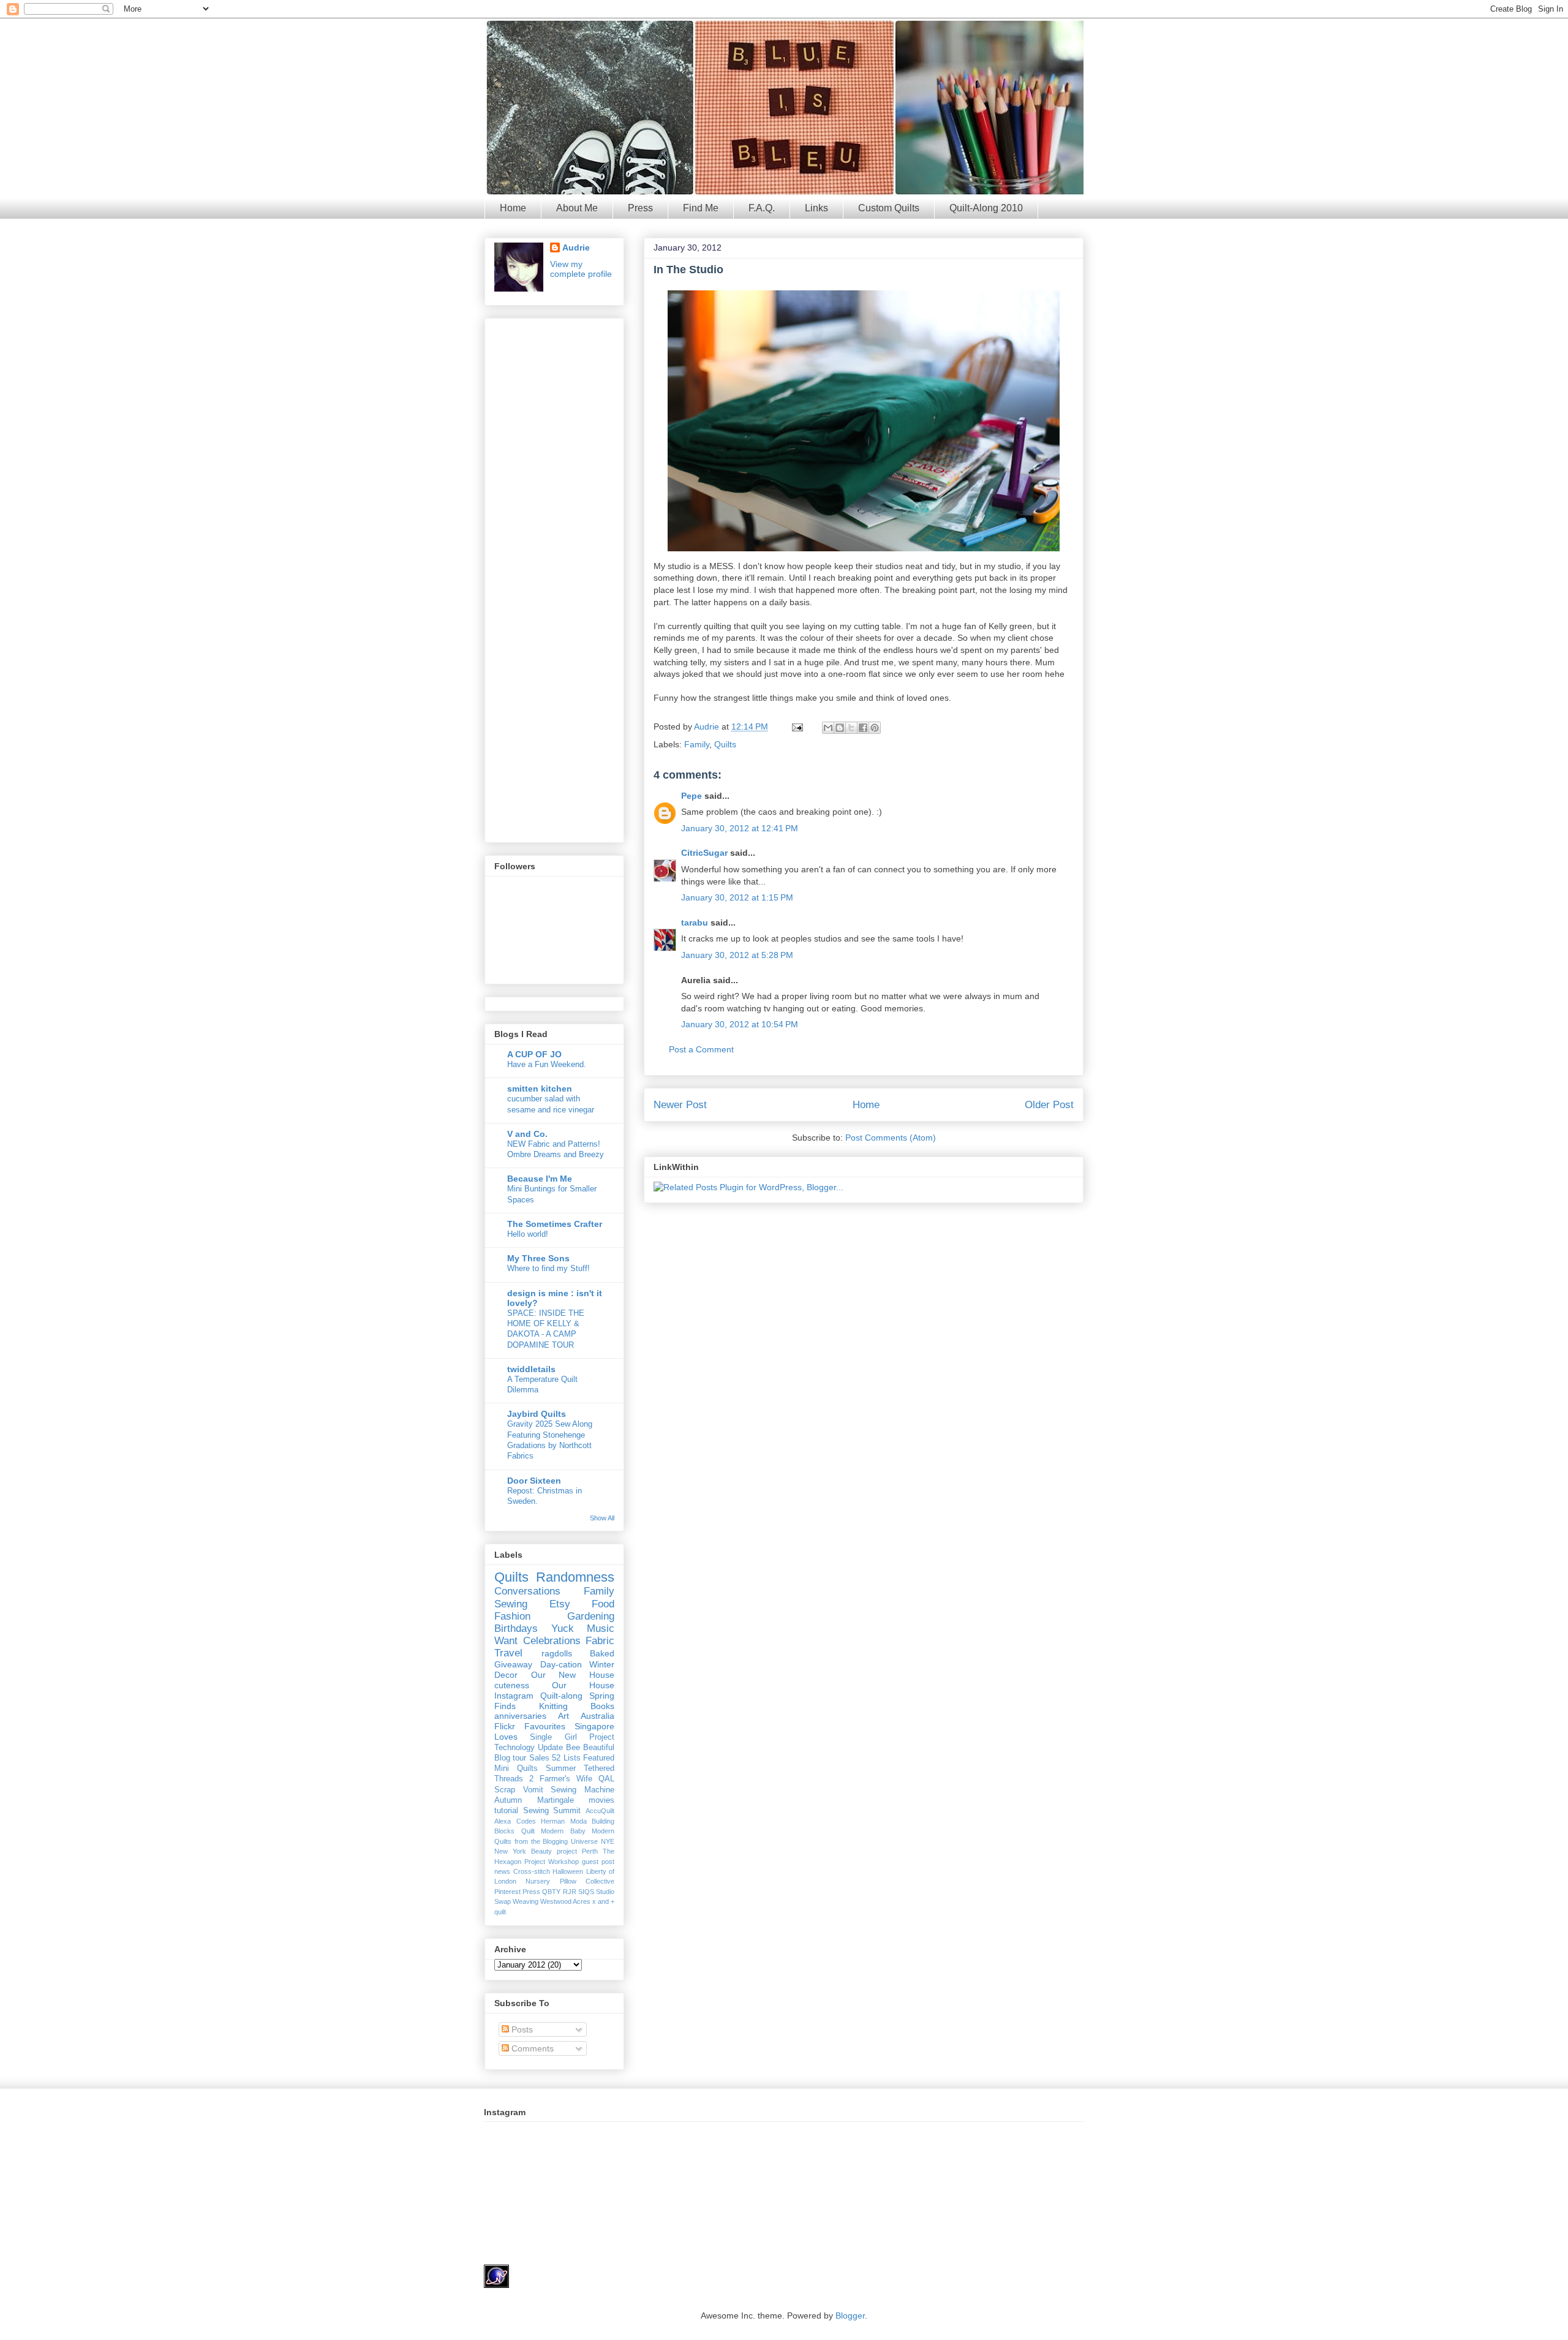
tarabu (695, 923)
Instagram (514, 1696)
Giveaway (513, 1664)
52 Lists (566, 1758)
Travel (508, 1653)
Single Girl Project (572, 1737)
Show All (602, 1518)
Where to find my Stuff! (548, 1268)
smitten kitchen (540, 1089)
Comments (531, 2048)
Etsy (560, 1604)
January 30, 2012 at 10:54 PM (740, 1024)
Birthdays (516, 1629)
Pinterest (507, 1892)
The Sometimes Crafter (555, 1224)
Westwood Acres (565, 1901)
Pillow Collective (587, 1881)
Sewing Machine (582, 1790)
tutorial (506, 1811)
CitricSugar (704, 853)
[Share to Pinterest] (875, 728)
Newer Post (680, 1105)
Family (697, 744)
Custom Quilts (889, 208)
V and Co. (527, 1134)
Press (640, 208)
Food (603, 1604)
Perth (590, 1851)
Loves (506, 1737)
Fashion (512, 1616)
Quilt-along (561, 1696)
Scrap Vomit (519, 1790)
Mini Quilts (516, 1768)
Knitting (553, 1706)
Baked (602, 1653)
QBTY (551, 1892)
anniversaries (520, 1716)
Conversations (527, 1591)
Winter (602, 1664)
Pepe (692, 796)
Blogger (850, 2315)
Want (506, 1641)
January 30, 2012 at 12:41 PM (740, 828)
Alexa (503, 1821)
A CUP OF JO (534, 1054)
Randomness (575, 1577)
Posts (521, 2029)
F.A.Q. (762, 208)
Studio (605, 1892)
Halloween (568, 1871)
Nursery (538, 1881)
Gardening (591, 1616)
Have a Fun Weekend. (547, 1064)
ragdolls (557, 1653)
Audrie (708, 727)
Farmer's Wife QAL (577, 1779)
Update (550, 1748)
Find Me (701, 208)
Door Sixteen (534, 1481)
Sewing (511, 1604)
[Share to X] (851, 728)
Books (602, 1706)
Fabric (600, 1641)
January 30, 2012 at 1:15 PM (737, 897)
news (502, 1871)
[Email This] (828, 728)
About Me (577, 208)
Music (601, 1629)
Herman (553, 1821)
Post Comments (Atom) (891, 1138)
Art (563, 1716)
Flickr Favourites (530, 1726)
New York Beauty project (536, 1851)
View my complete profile (581, 269)
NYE (608, 1841)
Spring (602, 1696)
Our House (583, 1685)
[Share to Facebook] (863, 728)
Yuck (563, 1629)
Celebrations (552, 1641)
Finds (505, 1706)
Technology (514, 1748)
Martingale (556, 1800)
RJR (570, 1892)
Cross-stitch (532, 1871)
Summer (561, 1768)
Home (513, 208)
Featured (599, 1758)
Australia (597, 1716)
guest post (598, 1862)
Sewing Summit (552, 1811)
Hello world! (528, 1234)
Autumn (508, 1800)
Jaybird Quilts (537, 1414)
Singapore (594, 1726)
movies (601, 1800)
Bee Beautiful (590, 1748)
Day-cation (561, 1664)
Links (816, 208)
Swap (503, 1901)
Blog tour (510, 1758)
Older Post (1049, 1105)
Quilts (725, 744)
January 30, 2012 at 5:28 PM (737, 955)
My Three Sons (538, 1258)
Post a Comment (701, 1049)
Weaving (526, 1901)
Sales (539, 1758)
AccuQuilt (600, 1811)
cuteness (512, 1685)
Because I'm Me (540, 1179)
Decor (506, 1675)
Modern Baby (563, 1831)
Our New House (573, 1675)
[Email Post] (797, 727)
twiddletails (531, 1369)
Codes (526, 1821)
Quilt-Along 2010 (986, 208)
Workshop (563, 1862)
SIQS (586, 1892)
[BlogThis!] (840, 728)
